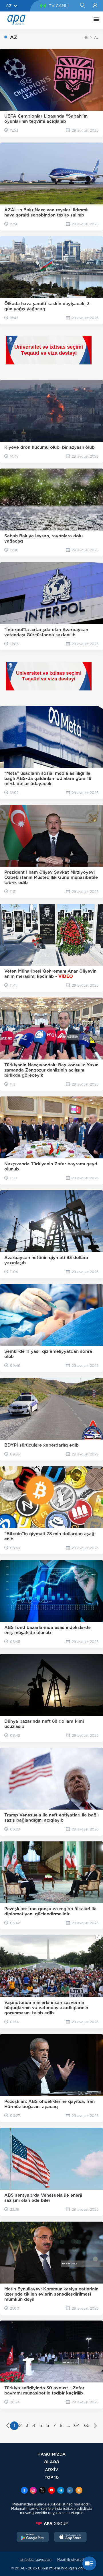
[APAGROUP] (51, 2524)
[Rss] (79, 2491)
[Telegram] (61, 2491)
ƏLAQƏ (52, 2462)
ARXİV (52, 2469)
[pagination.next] (95, 2426)
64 (77, 2425)
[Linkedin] (70, 2491)
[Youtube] (51, 2491)
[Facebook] (24, 2491)
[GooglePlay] (33, 2538)
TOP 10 (52, 2477)
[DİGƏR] (95, 20)
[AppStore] (70, 2538)
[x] (42, 2491)
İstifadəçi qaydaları (35, 2560)
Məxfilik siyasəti (71, 2560)
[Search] (82, 6)
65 (87, 2425)
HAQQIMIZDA (51, 2454)
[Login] (95, 6)
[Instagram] (33, 2491)
